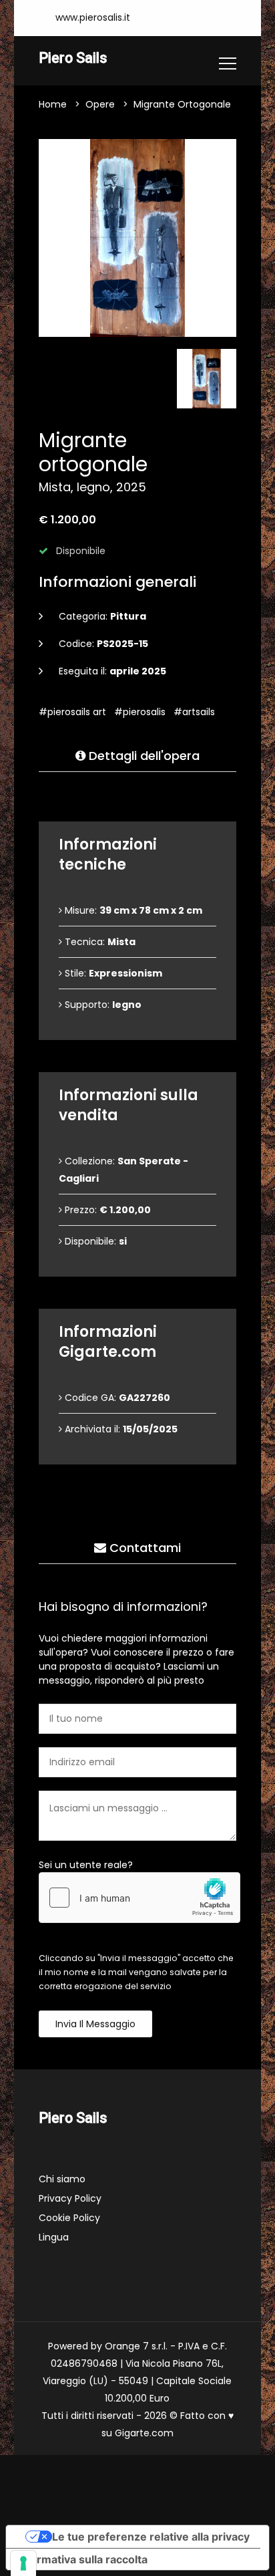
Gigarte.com (144, 2433)
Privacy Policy (70, 2198)
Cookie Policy (69, 2218)
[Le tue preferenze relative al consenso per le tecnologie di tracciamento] (23, 2563)
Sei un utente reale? (86, 1865)
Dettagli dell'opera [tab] (143, 756)
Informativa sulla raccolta (82, 2559)
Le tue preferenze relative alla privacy (151, 2537)
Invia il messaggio (95, 2024)
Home (53, 104)
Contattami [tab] (144, 1548)
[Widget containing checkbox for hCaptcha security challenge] (140, 1898)
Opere (100, 104)
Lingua (54, 2237)
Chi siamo (62, 2179)
